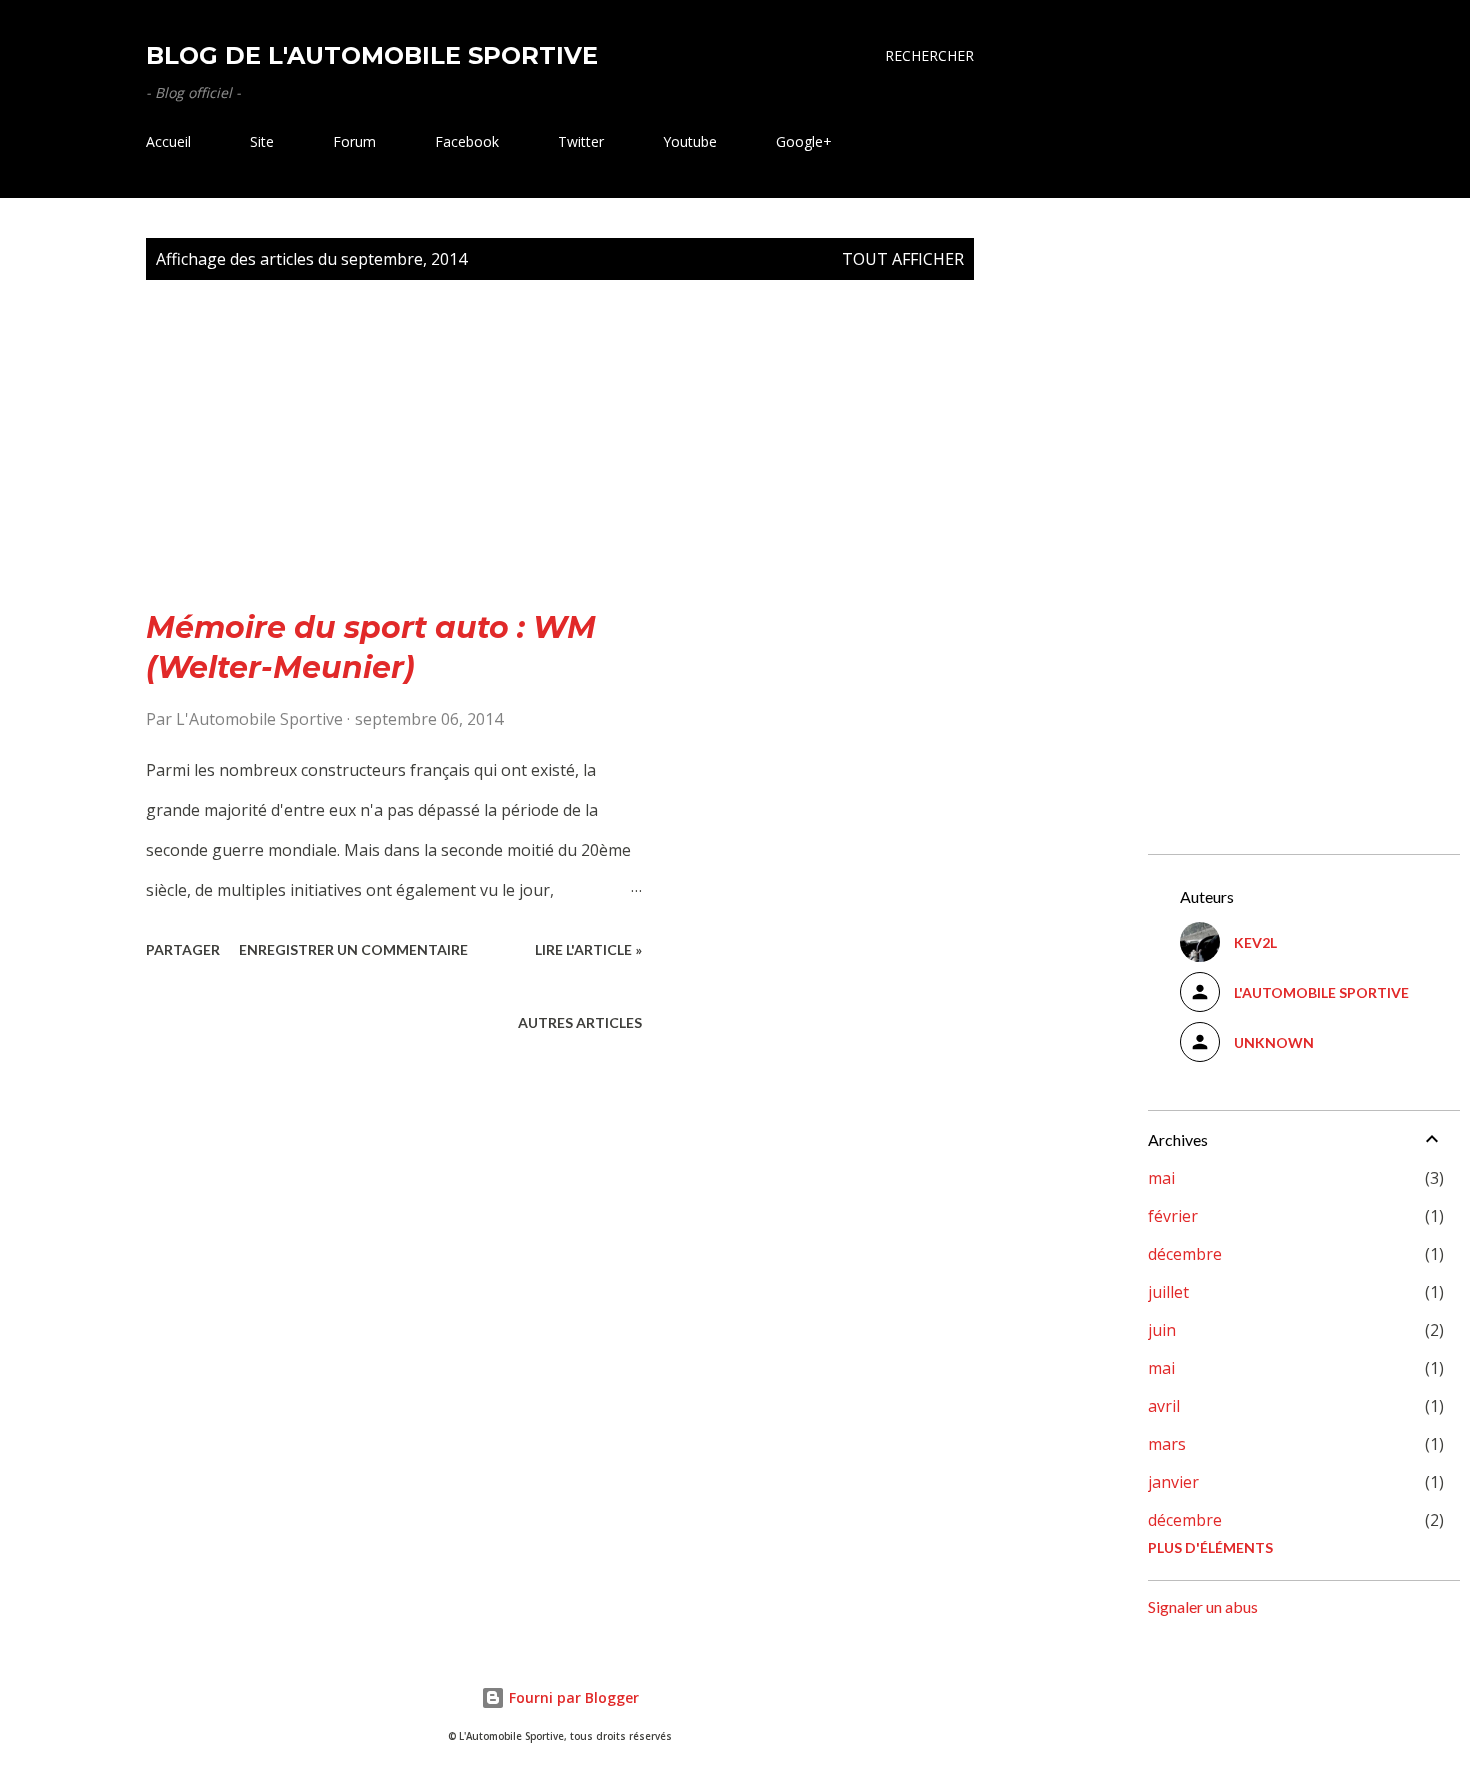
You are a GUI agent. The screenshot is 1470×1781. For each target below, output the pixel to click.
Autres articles (580, 1022)
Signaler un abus (1203, 1606)
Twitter (581, 141)
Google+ (804, 141)
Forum (354, 141)
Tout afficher (903, 259)
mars (1167, 1444)
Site (262, 141)
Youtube (690, 141)
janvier (1173, 1482)
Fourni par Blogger (572, 1697)
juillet (1168, 1292)
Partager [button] (183, 949)
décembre (1185, 1254)
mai (1161, 1178)
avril (1164, 1406)
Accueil (168, 141)
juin (1162, 1330)
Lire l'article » (588, 949)
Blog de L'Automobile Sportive (372, 55)
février (1173, 1216)
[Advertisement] (560, 468)
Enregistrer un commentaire (353, 949)
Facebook (467, 141)
